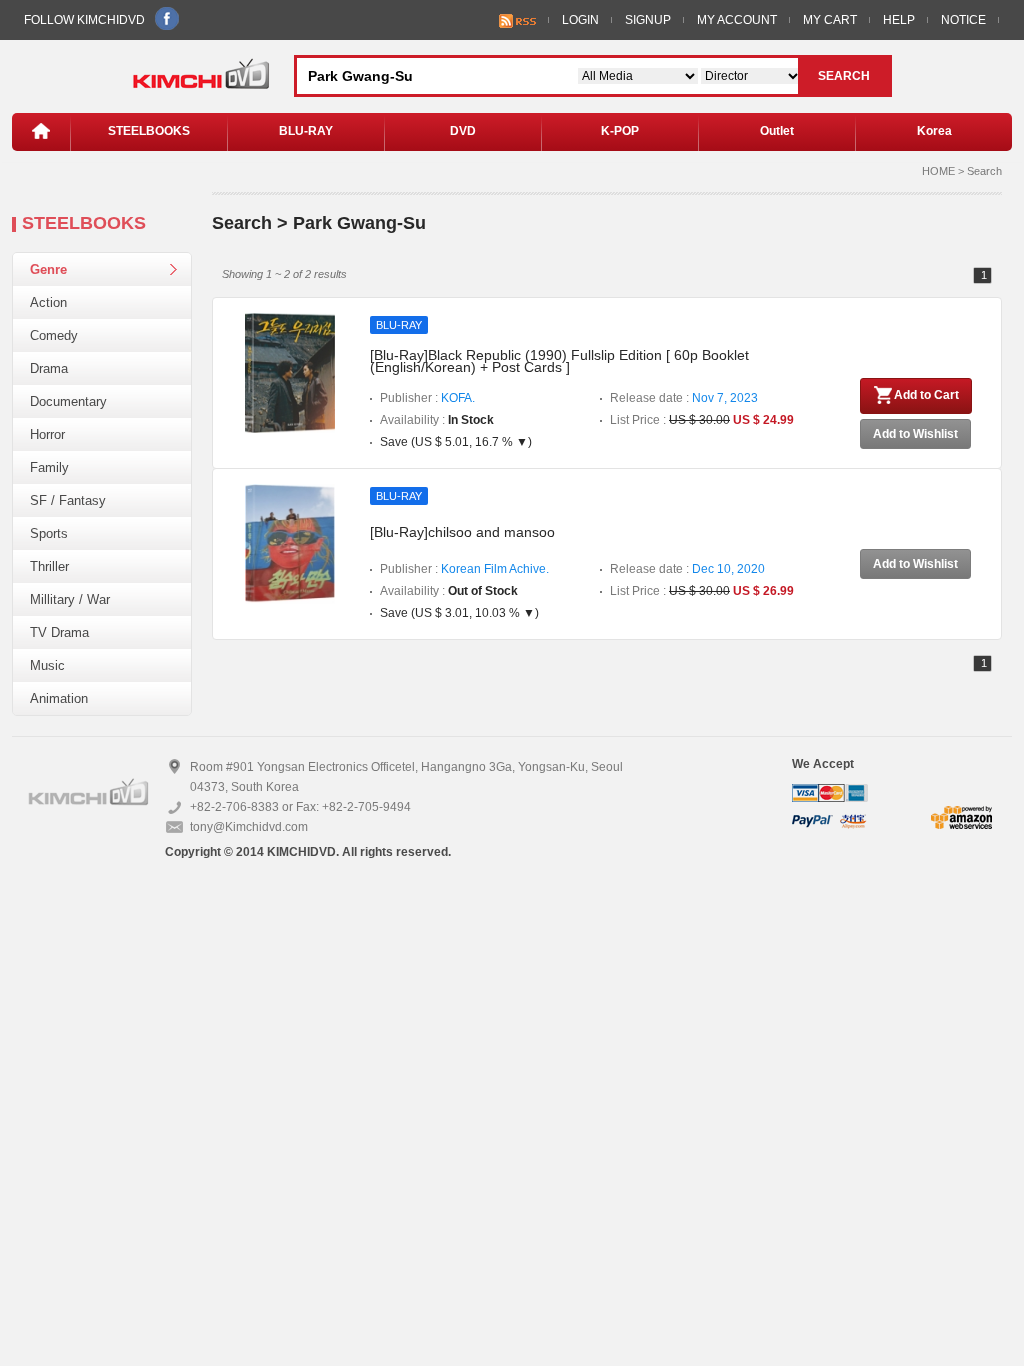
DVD (463, 131)
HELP (899, 20)
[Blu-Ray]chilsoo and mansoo (462, 532)
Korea (934, 131)
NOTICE (963, 20)
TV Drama (59, 632)
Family (49, 467)
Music (47, 665)
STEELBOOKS (149, 131)
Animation (59, 698)
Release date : (684, 398)
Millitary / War (70, 599)
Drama (49, 368)
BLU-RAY (306, 131)
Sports (49, 533)
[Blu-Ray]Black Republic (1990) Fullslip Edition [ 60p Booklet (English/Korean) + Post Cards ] (559, 361)
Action (48, 302)
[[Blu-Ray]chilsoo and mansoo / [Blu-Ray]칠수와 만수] (290, 543)
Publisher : (427, 398)
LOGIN (580, 20)
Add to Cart (926, 395)
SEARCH (844, 76)
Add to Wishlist (915, 434)
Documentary (68, 401)
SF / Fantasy (68, 500)
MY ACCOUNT (737, 20)
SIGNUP (648, 20)
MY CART (830, 20)
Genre (48, 269)
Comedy (54, 335)
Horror (47, 434)
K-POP (620, 131)
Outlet (777, 131)
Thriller (49, 566)
